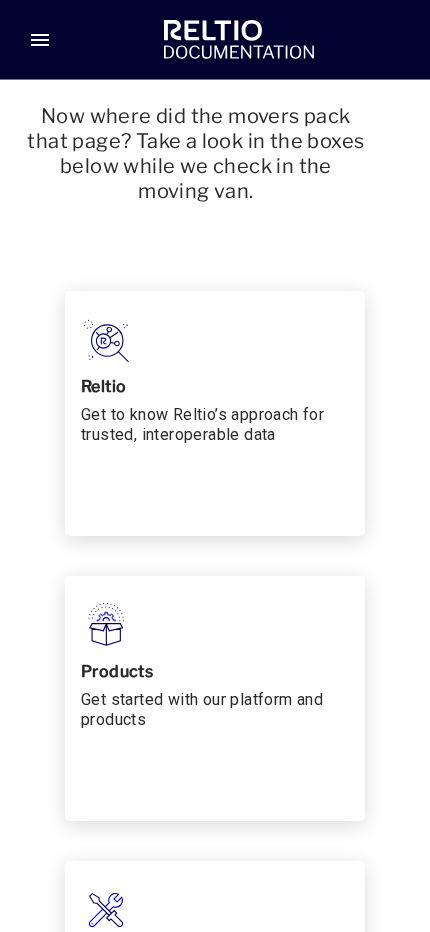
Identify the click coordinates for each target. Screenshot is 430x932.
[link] (239, 40)
